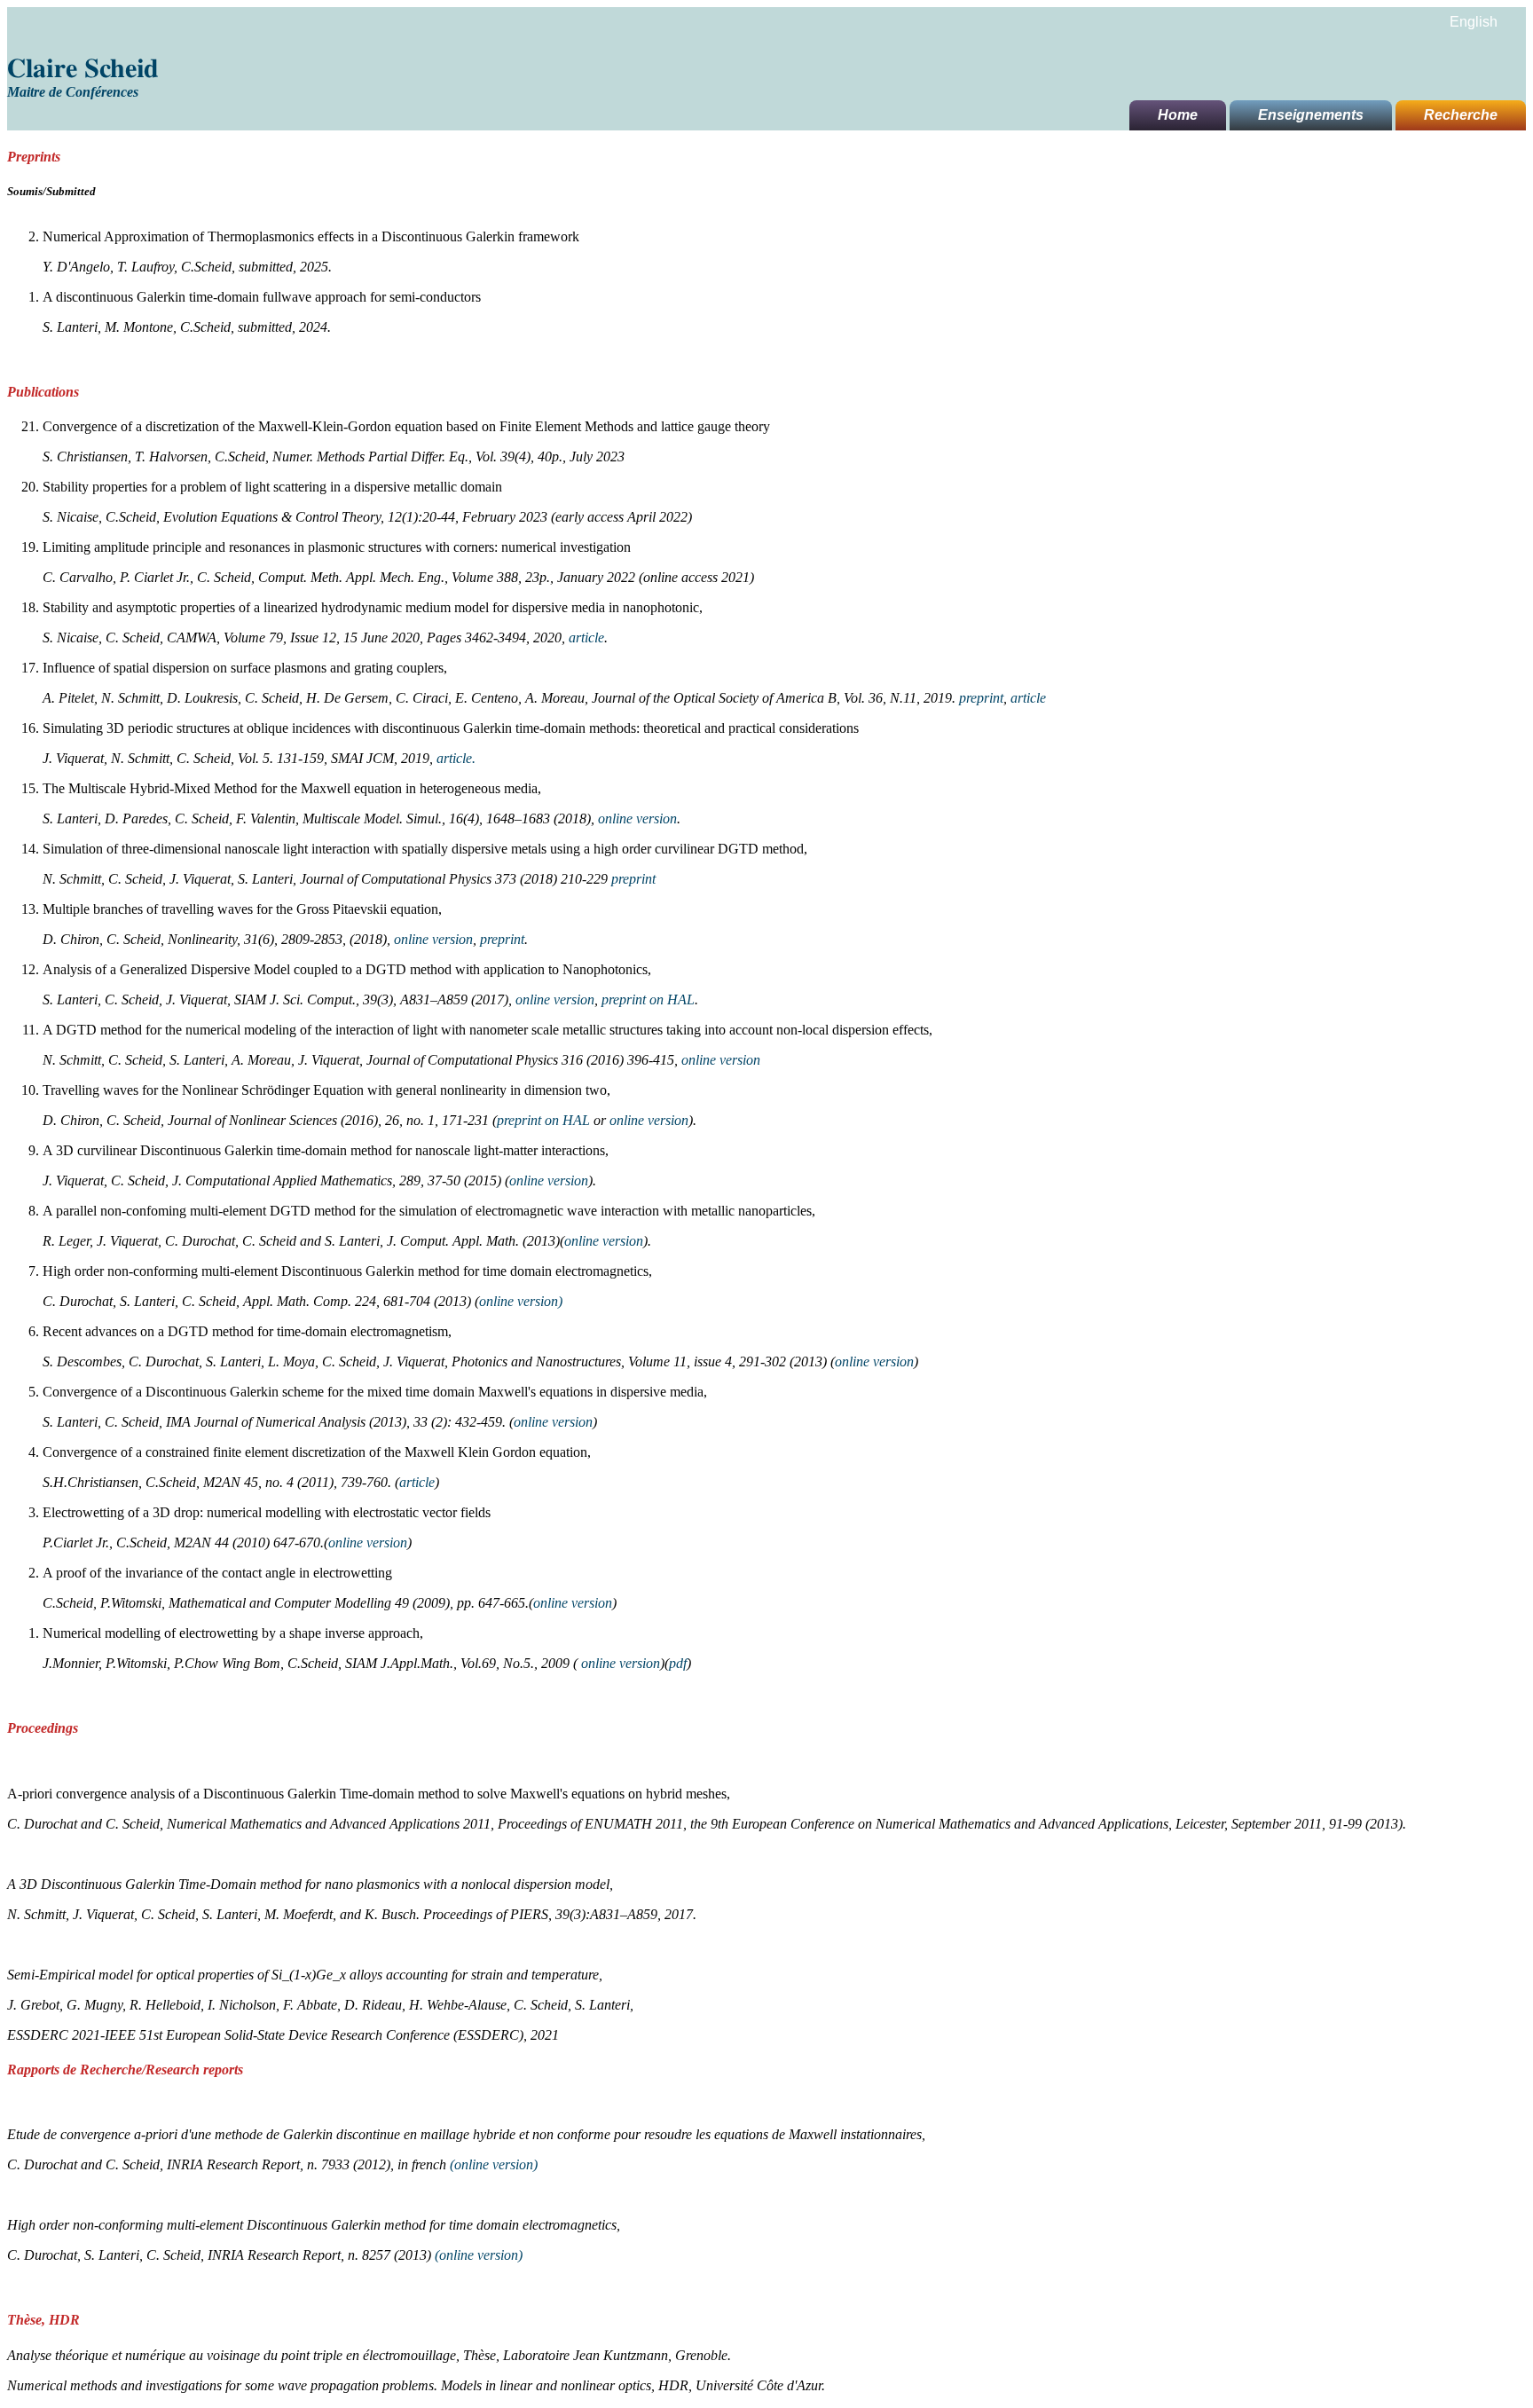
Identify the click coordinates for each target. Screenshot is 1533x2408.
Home (1178, 115)
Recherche (1461, 115)
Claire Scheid (83, 69)
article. (456, 758)
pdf (678, 1663)
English (1474, 22)
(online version (491, 2164)
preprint (981, 698)
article (586, 637)
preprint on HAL (648, 999)
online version (637, 818)
